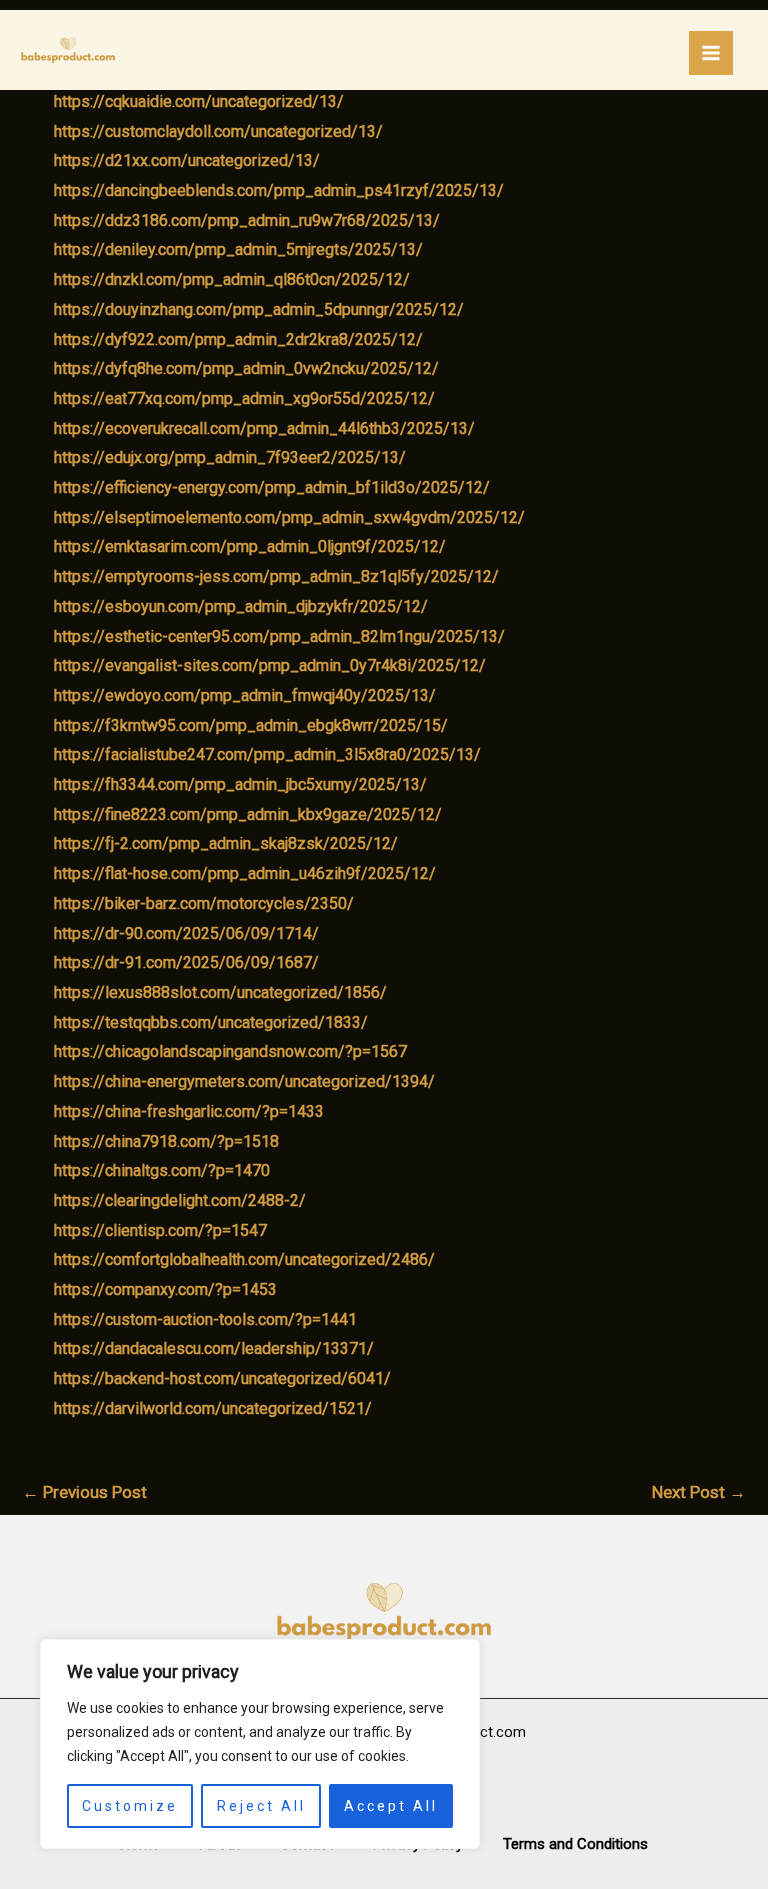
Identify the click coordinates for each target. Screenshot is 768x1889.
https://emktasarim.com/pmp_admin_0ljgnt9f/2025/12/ (250, 546)
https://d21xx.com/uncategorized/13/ (187, 160)
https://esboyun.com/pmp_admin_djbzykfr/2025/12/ (241, 606)
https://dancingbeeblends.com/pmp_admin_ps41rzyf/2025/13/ (279, 190)
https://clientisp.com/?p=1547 (160, 1230)
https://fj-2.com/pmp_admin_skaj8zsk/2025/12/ (226, 843)
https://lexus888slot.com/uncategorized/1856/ (220, 992)
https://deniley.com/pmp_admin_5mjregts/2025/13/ (238, 249)
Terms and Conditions (575, 1844)
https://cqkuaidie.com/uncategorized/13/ (199, 101)
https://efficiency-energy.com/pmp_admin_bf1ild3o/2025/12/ (272, 487)
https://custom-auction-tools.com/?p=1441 (205, 1319)
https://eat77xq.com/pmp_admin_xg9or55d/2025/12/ (244, 398)
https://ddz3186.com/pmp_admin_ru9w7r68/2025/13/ (247, 220)
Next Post (699, 1492)
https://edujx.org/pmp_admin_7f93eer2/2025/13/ (230, 457)
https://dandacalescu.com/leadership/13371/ (214, 1348)
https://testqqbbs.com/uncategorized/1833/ (211, 1022)
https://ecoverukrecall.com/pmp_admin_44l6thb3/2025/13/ (264, 428)
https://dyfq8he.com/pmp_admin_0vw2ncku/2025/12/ (246, 368)
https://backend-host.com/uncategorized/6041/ (222, 1378)
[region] (260, 1744)
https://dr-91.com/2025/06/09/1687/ (186, 962)
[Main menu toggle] (711, 53)
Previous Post (84, 1492)
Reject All (261, 1806)
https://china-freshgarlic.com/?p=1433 (189, 1111)
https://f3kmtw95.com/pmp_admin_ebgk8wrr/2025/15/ (251, 725)
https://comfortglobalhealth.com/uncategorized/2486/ (244, 1259)
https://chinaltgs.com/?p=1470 (162, 1170)
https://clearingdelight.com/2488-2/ (180, 1200)
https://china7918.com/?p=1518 (166, 1141)
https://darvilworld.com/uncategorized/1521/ (213, 1408)
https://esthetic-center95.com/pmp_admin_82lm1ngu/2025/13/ (279, 636)
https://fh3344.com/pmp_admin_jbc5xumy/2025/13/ (240, 784)
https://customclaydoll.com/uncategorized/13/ (218, 131)
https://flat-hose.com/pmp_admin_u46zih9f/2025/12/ (245, 873)
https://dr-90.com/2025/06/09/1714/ (186, 933)
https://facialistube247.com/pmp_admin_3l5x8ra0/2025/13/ (267, 754)
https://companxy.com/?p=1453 (165, 1289)
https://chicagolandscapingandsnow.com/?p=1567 (230, 1051)
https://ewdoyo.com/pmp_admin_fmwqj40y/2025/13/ (245, 695)
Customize (130, 1806)
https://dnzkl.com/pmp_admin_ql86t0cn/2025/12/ (232, 279)
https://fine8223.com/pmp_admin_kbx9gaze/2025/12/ (248, 814)
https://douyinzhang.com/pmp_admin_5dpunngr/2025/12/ (259, 309)
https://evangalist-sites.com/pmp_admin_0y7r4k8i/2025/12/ (270, 665)
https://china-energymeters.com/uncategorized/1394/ (244, 1081)
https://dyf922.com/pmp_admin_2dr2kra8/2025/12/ (238, 339)
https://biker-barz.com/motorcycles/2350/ (204, 903)
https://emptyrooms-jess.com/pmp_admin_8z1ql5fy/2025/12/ (276, 576)
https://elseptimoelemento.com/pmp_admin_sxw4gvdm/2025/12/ (289, 517)
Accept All (391, 1806)
